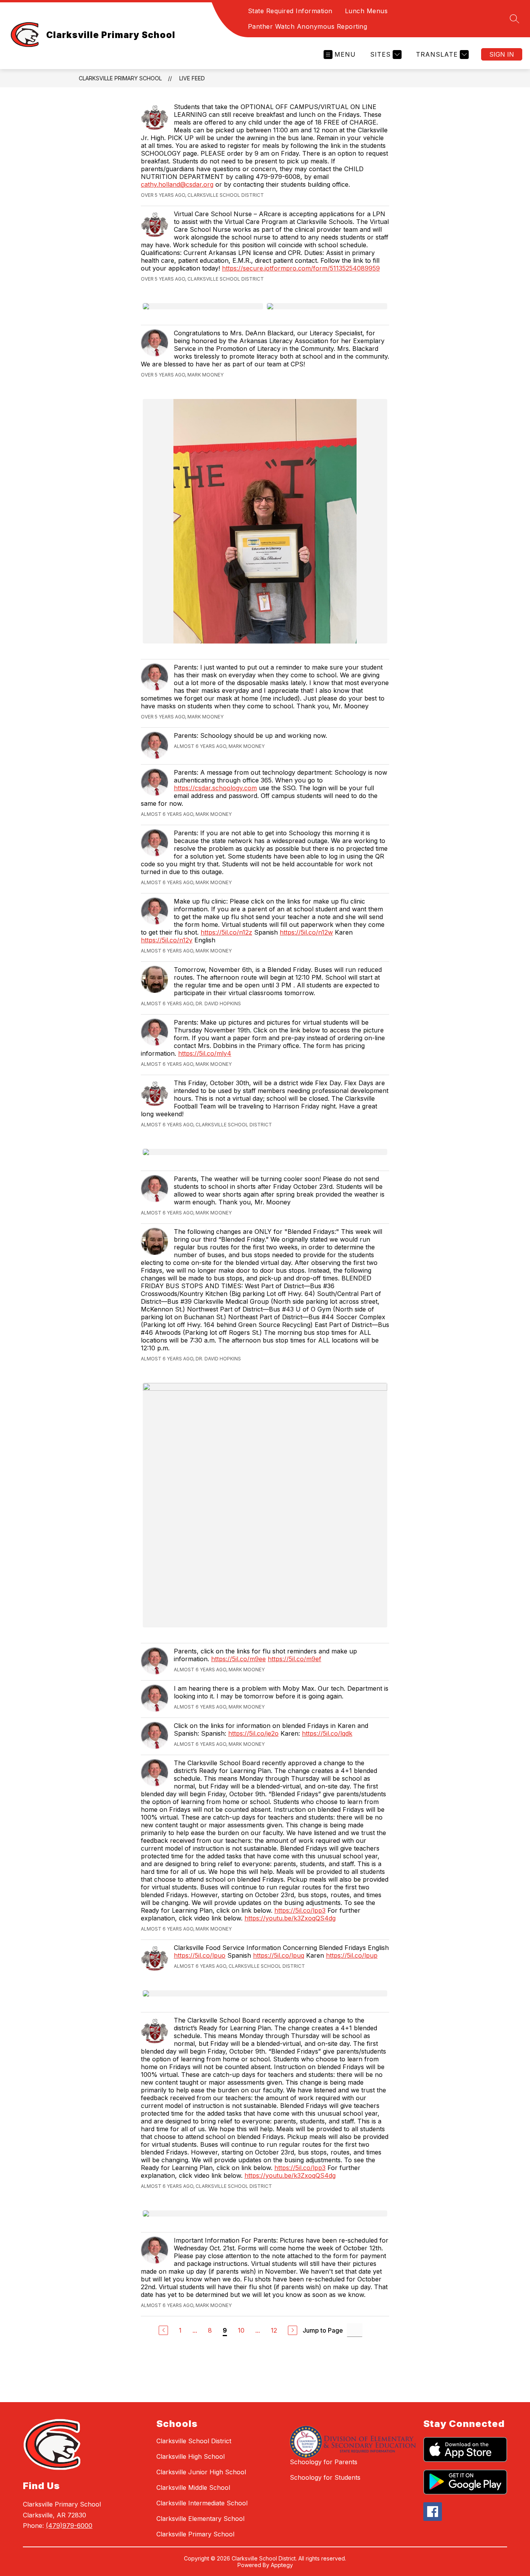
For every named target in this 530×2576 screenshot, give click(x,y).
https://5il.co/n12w (306, 932)
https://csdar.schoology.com (215, 788)
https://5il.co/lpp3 (300, 1910)
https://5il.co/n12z (226, 932)
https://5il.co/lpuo (200, 1955)
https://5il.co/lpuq (279, 1955)
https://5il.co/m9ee (238, 1659)
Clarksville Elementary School (200, 2519)
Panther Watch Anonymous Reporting (308, 26)
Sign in (502, 54)
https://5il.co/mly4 (205, 1053)
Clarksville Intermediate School (202, 2503)
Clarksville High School (191, 2456)
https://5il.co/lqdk (327, 1733)
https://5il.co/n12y (167, 940)
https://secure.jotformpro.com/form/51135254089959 (301, 268)
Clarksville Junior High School (201, 2472)
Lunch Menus (366, 11)
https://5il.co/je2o (253, 1733)
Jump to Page (323, 2330)
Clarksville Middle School (193, 2488)
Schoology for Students (325, 2477)
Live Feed (192, 78)
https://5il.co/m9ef (294, 1659)
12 (274, 2330)
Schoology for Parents (324, 2462)
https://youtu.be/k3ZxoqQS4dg (290, 1918)
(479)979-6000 (69, 2526)
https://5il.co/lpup (352, 1955)
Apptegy (282, 2565)
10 (241, 2330)
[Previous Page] (163, 2330)
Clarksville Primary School (120, 78)
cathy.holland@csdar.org (177, 184)
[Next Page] (293, 2330)
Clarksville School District (194, 2441)
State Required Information (290, 11)
